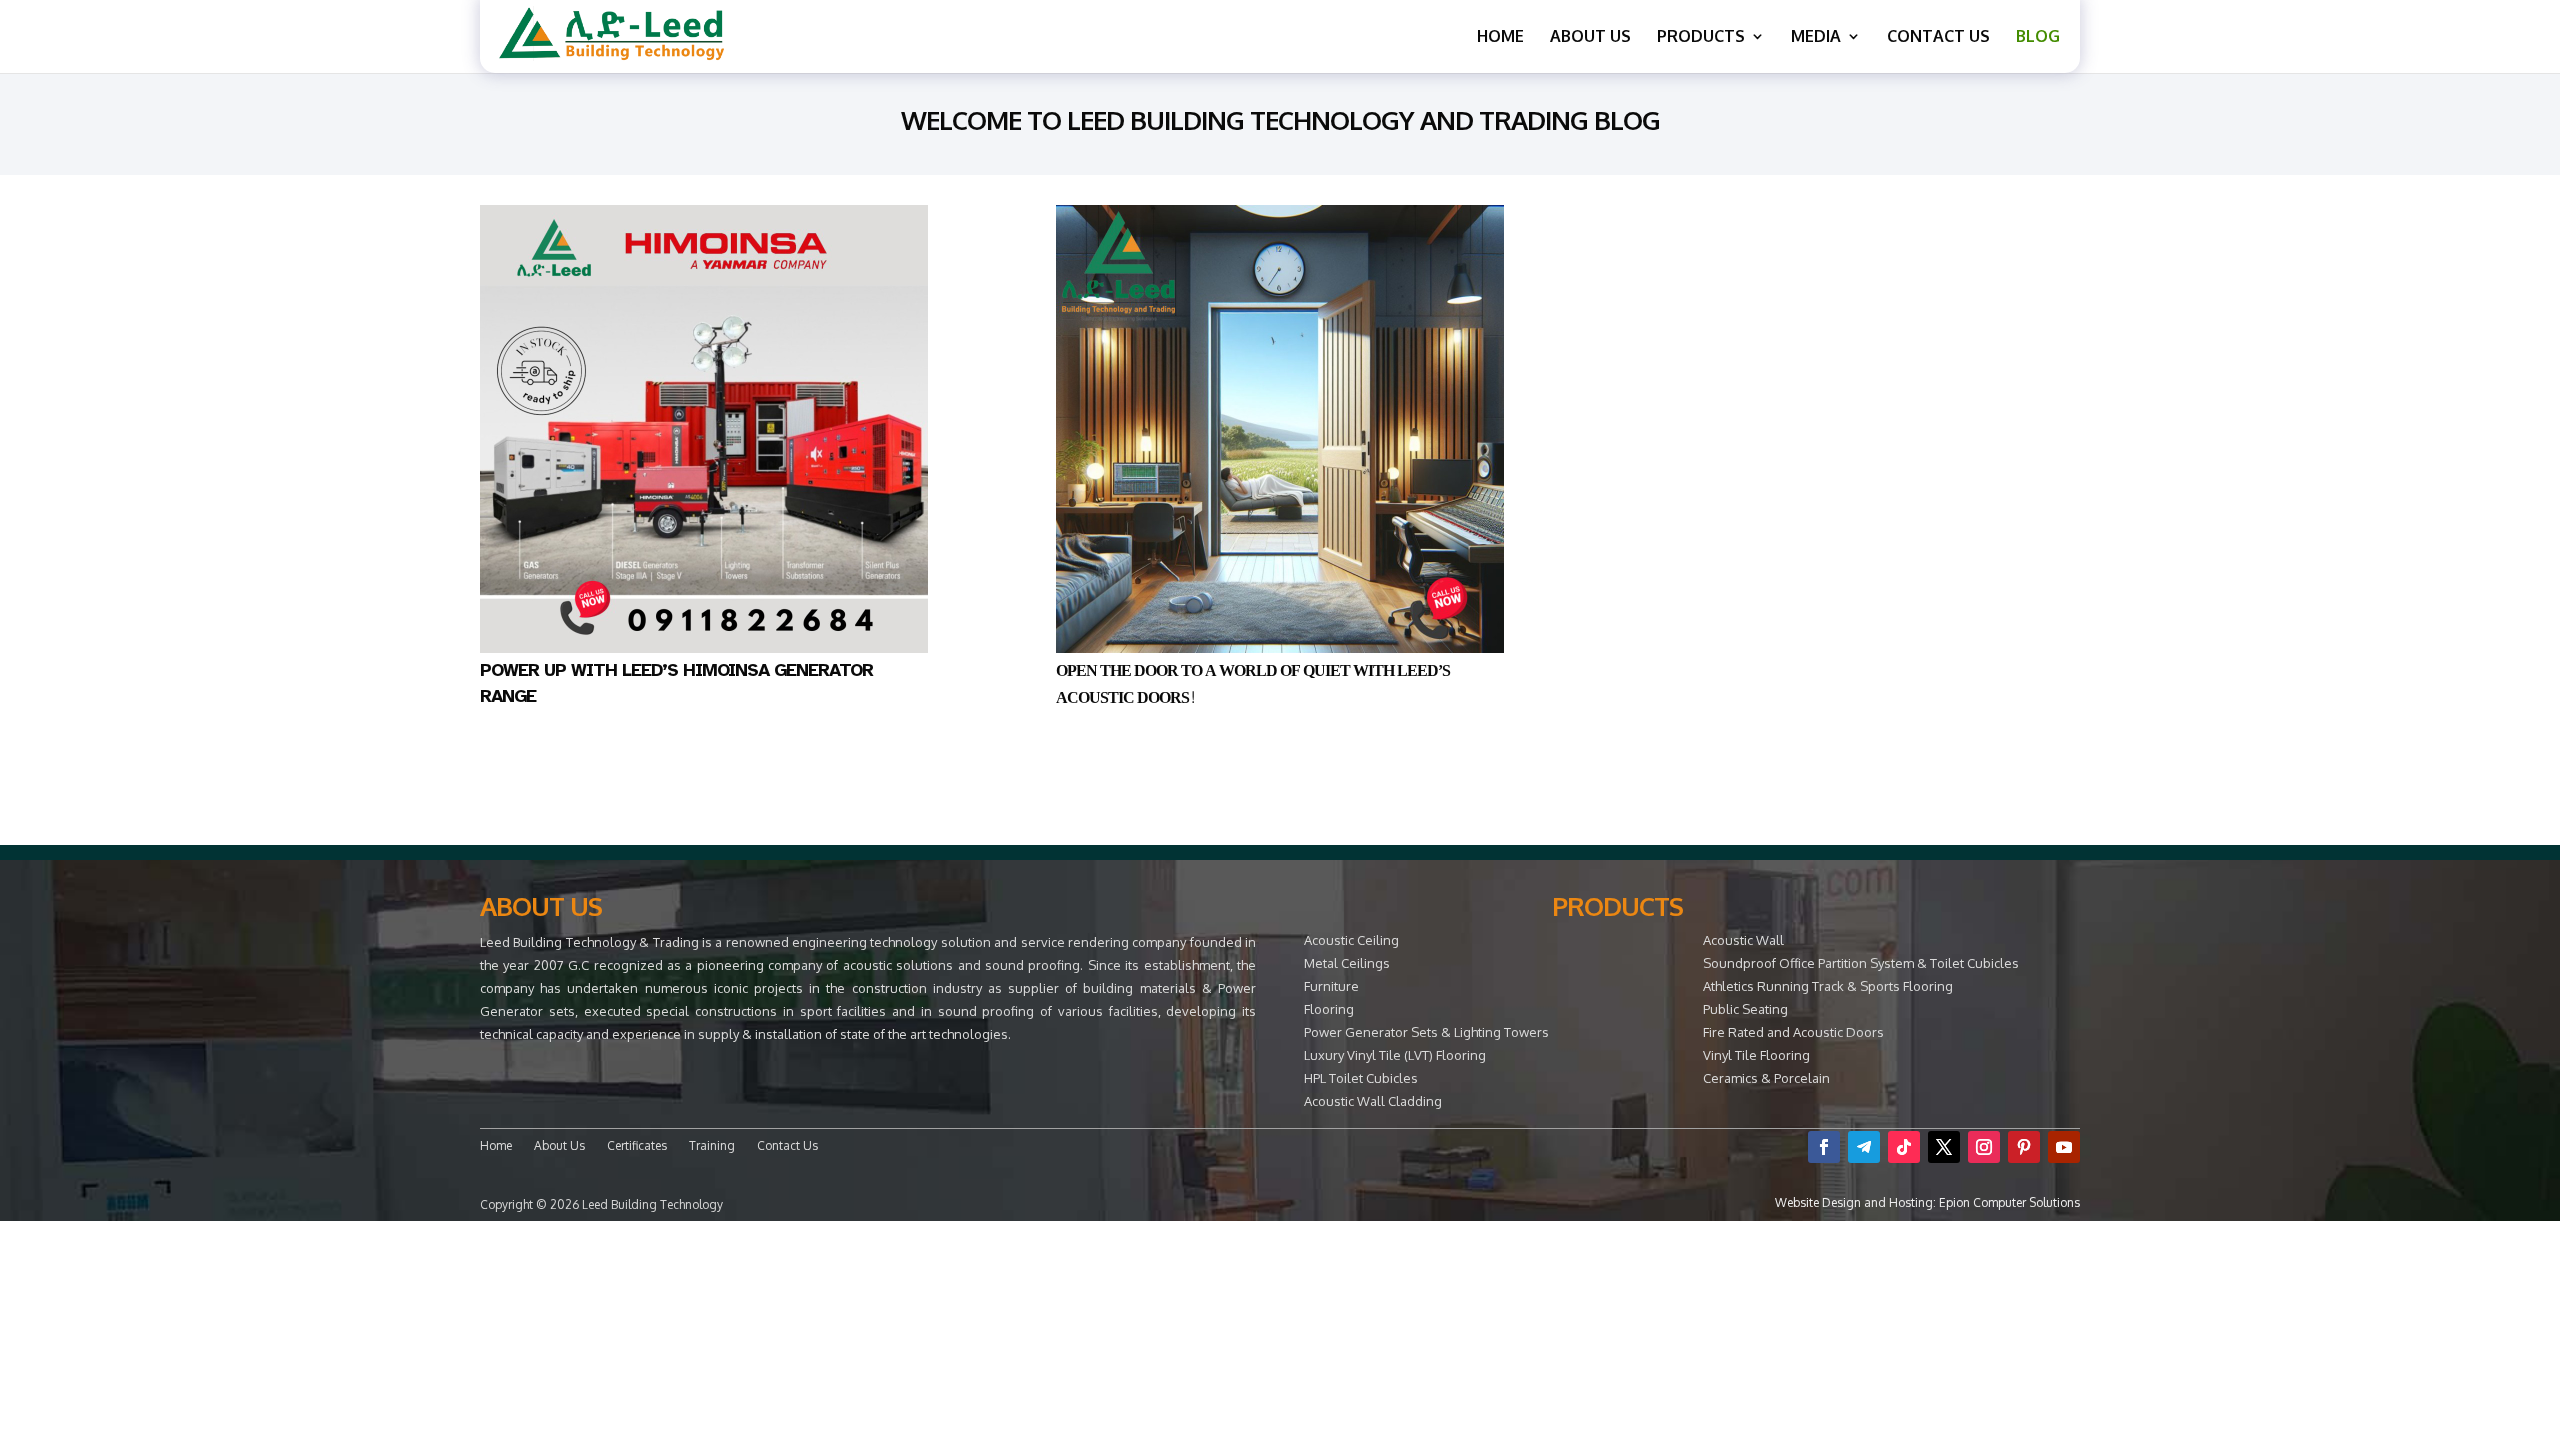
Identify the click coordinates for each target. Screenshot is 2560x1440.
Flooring (1329, 1009)
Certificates (637, 1146)
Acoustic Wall (1743, 940)
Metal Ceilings (1347, 963)
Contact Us (1938, 37)
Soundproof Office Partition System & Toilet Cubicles (1861, 963)
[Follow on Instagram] (1984, 1147)
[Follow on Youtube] (2064, 1147)
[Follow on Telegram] (1864, 1147)
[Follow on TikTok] (1904, 1147)
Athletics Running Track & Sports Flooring (1828, 986)
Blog (2038, 37)
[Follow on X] (1944, 1147)
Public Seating (1745, 1009)
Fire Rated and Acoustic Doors (1793, 1032)
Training (712, 1146)
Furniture (1331, 986)
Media (1816, 37)
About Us (1590, 37)
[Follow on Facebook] (1824, 1147)
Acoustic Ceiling (1351, 940)
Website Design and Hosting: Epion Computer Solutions (1927, 1202)
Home (1500, 37)
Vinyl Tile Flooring (1756, 1055)
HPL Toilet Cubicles (1361, 1078)
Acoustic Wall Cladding (1373, 1101)
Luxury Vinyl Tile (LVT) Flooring (1395, 1055)
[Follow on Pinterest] (2024, 1147)
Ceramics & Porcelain (1766, 1078)
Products (1701, 37)
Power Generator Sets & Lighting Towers (1426, 1032)
